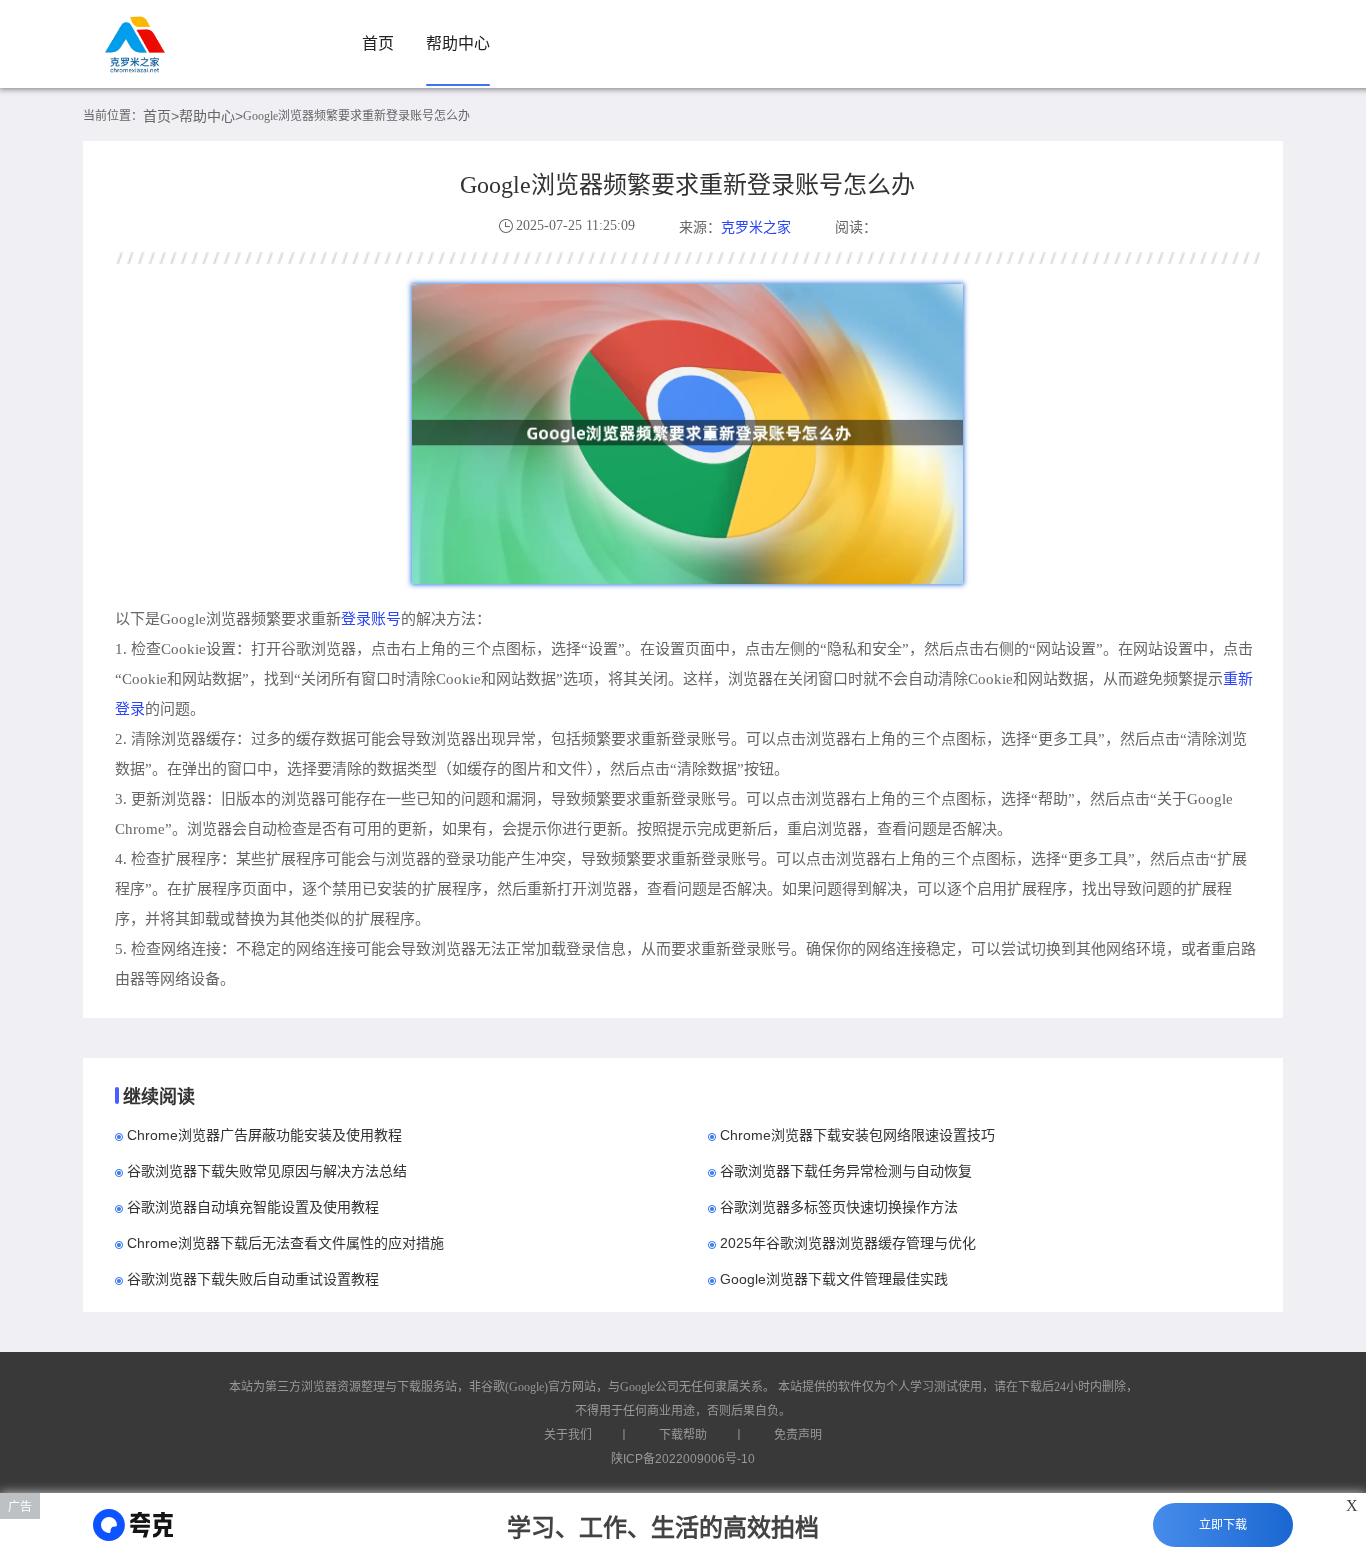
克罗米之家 (756, 227)
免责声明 (798, 1435)
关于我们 (568, 1435)
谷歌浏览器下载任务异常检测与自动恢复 (846, 1171)
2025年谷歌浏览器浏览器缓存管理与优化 (848, 1243)
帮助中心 (458, 43)
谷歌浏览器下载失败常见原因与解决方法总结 (267, 1171)
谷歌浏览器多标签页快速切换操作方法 (839, 1207)
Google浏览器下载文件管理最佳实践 (834, 1279)
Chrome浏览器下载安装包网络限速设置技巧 (857, 1135)
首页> (161, 116)
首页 (378, 43)
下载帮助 (683, 1435)
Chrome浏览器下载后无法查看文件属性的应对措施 (285, 1243)
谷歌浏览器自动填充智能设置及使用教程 (253, 1207)
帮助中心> (211, 116)
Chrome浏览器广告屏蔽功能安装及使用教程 (264, 1135)
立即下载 (1223, 1525)
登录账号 (371, 618)
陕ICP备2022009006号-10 (683, 1459)
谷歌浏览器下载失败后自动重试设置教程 (253, 1279)
